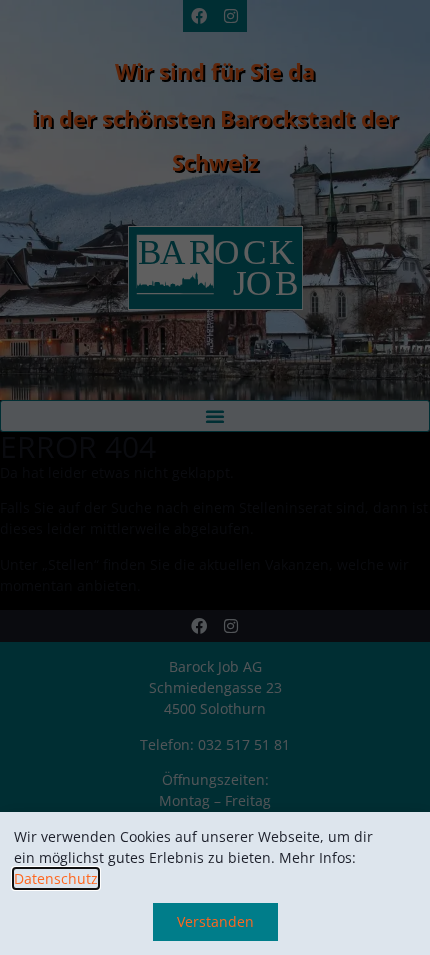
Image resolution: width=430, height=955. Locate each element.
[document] (215, 477)
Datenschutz (56, 878)
